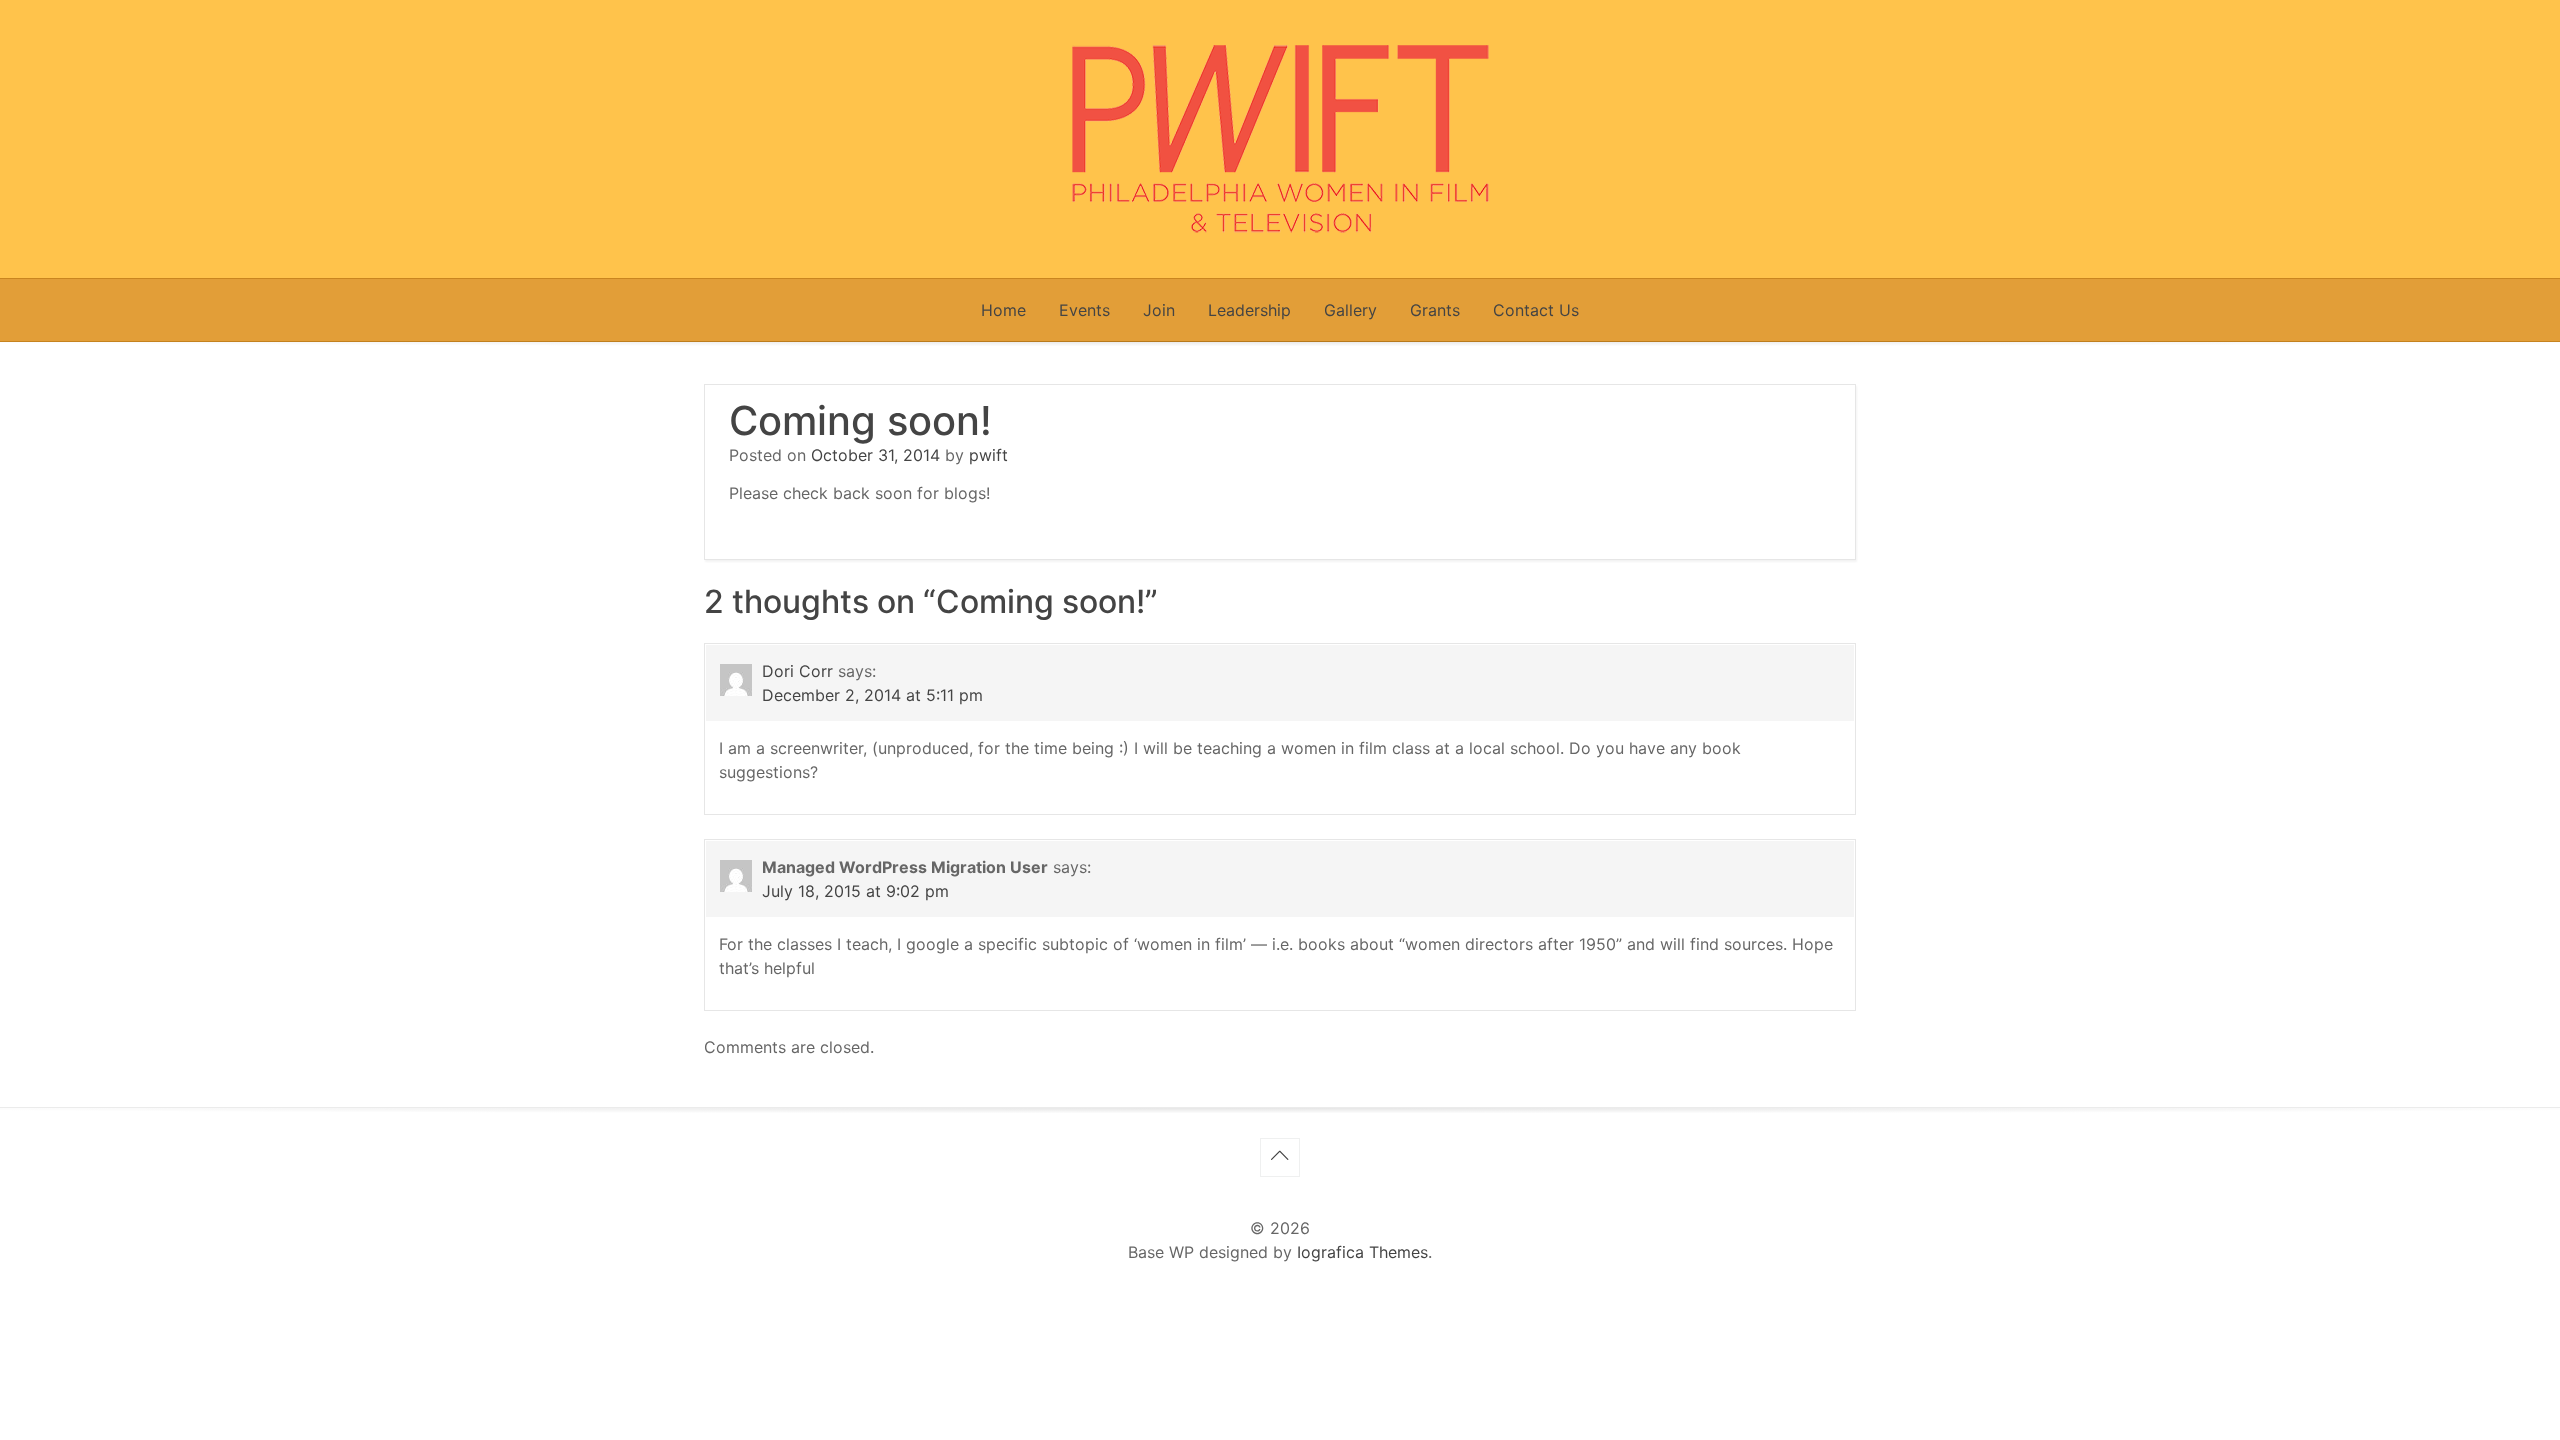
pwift (988, 455)
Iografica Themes (1362, 1252)
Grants (1435, 310)
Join (1159, 310)
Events (1084, 310)
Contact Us (1536, 310)
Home (1003, 310)
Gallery (1350, 310)
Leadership (1249, 310)
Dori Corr (797, 671)
